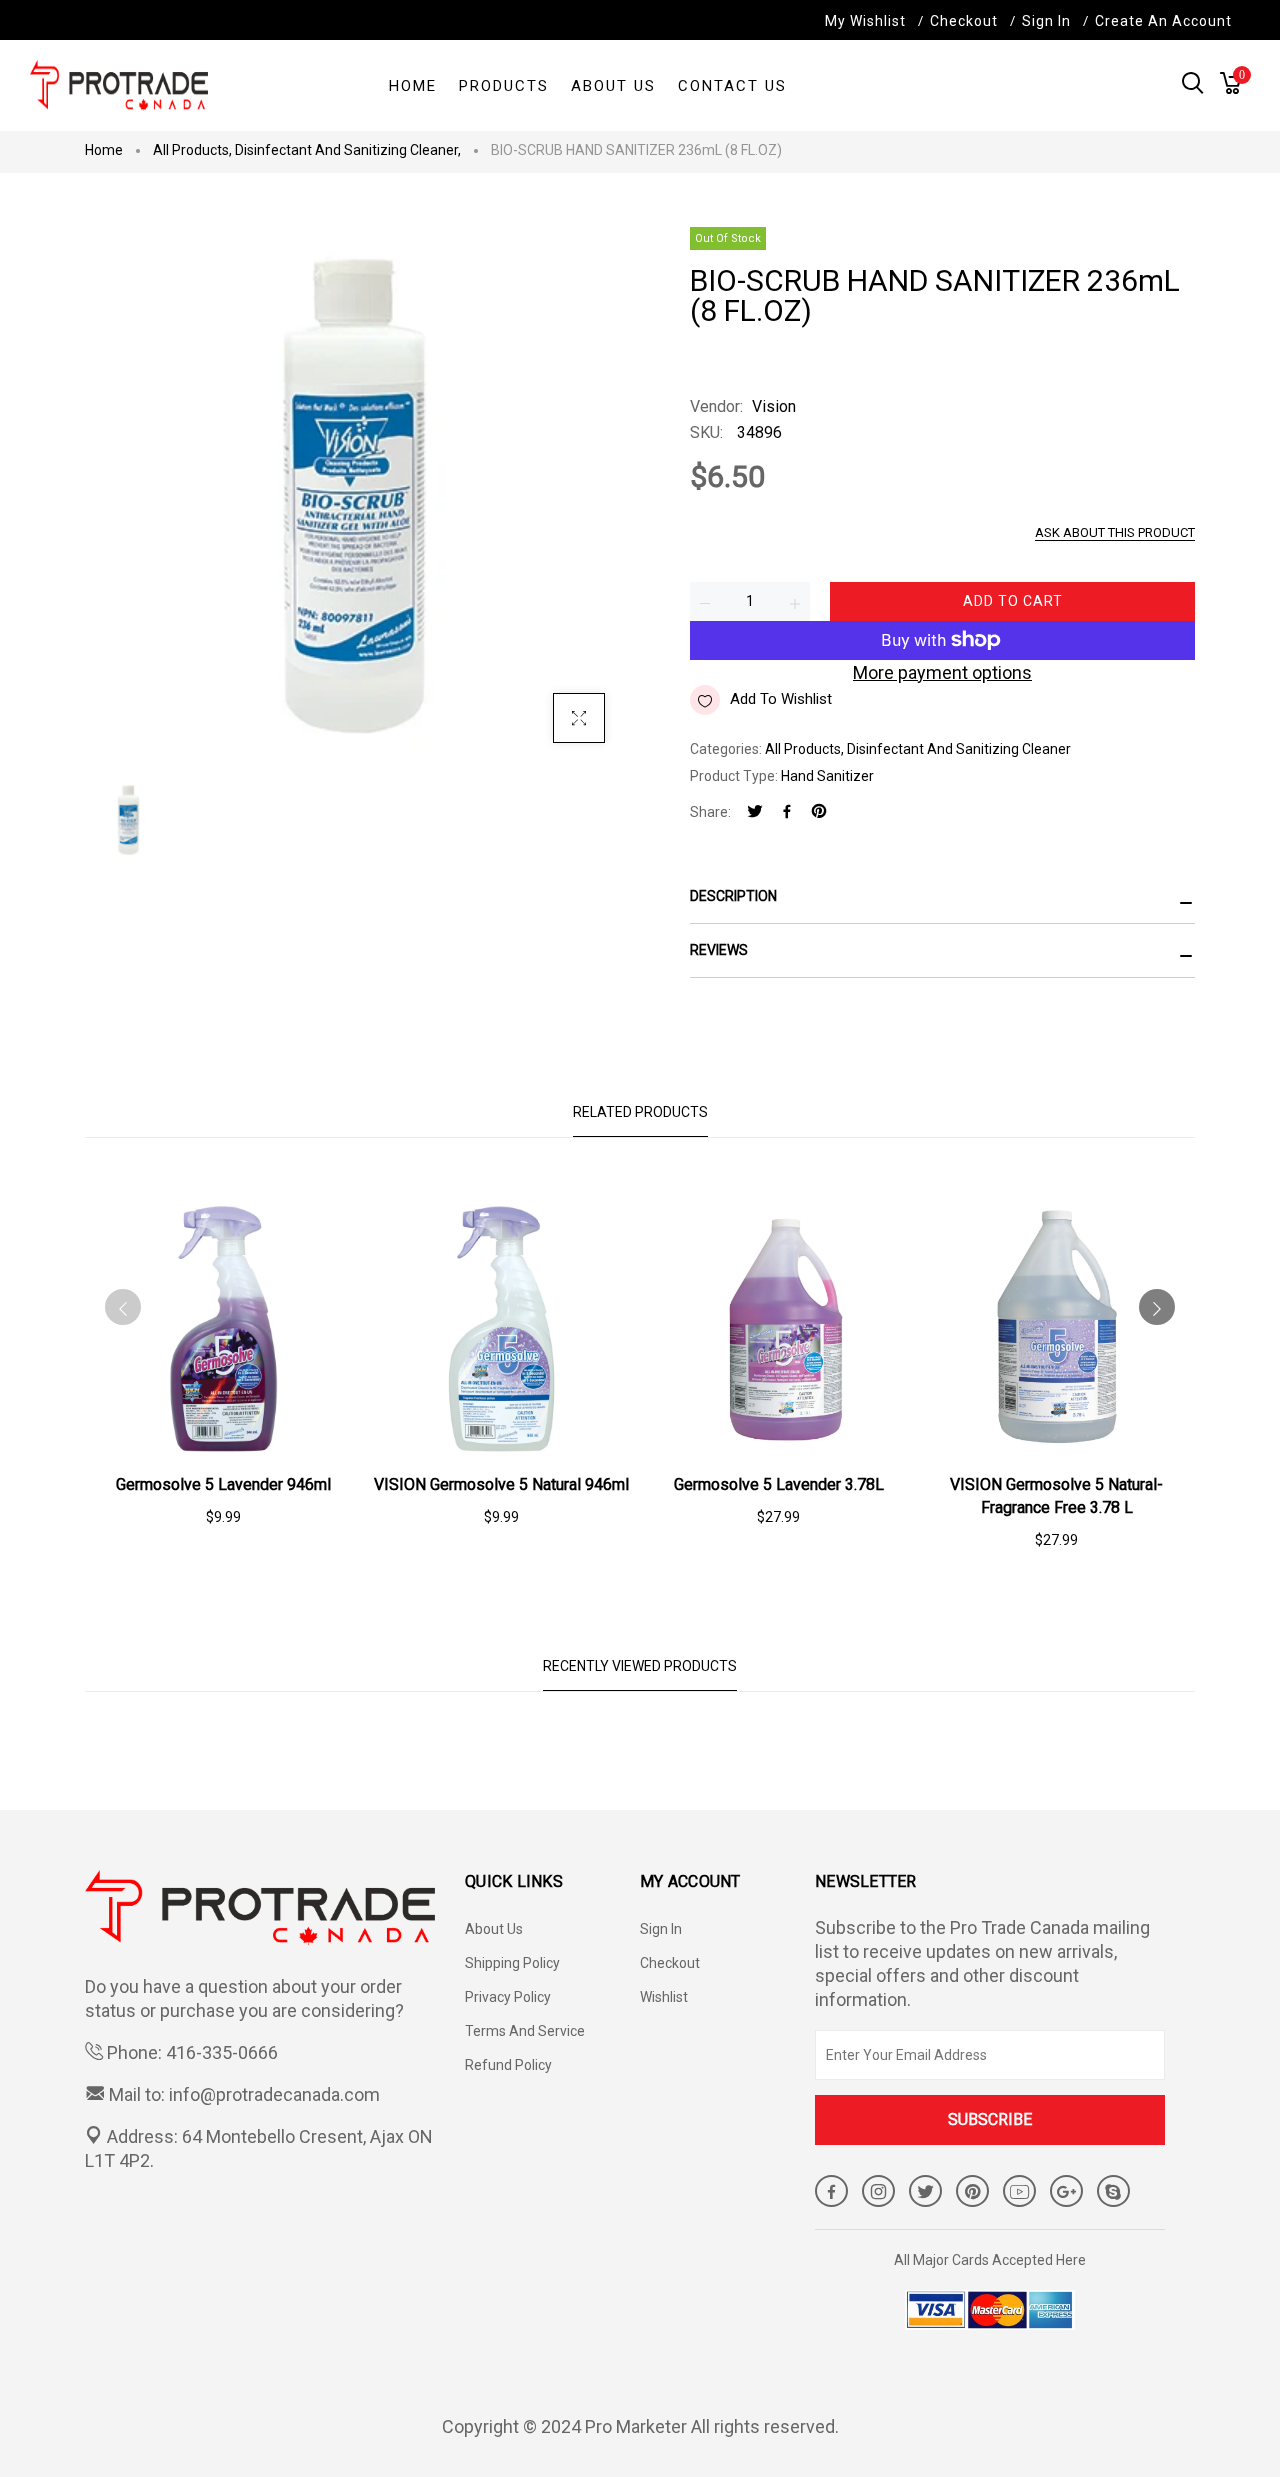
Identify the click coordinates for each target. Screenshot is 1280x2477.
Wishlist (664, 1997)
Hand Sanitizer (827, 776)
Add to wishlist (781, 699)
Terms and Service (525, 2031)
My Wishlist (865, 21)
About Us (494, 1929)
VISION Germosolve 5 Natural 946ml (501, 1484)
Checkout (670, 1963)
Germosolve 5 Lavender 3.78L (779, 1484)
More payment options (942, 672)
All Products (192, 150)
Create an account (1163, 21)
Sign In (1046, 21)
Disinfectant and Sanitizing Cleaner (348, 150)
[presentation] (123, 1307)
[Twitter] (755, 812)
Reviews (719, 950)
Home (104, 150)
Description (733, 896)
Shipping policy (512, 1963)
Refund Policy (508, 2065)
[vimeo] (819, 812)
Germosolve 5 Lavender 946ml (223, 1484)
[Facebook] (787, 812)
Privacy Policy (508, 1997)
